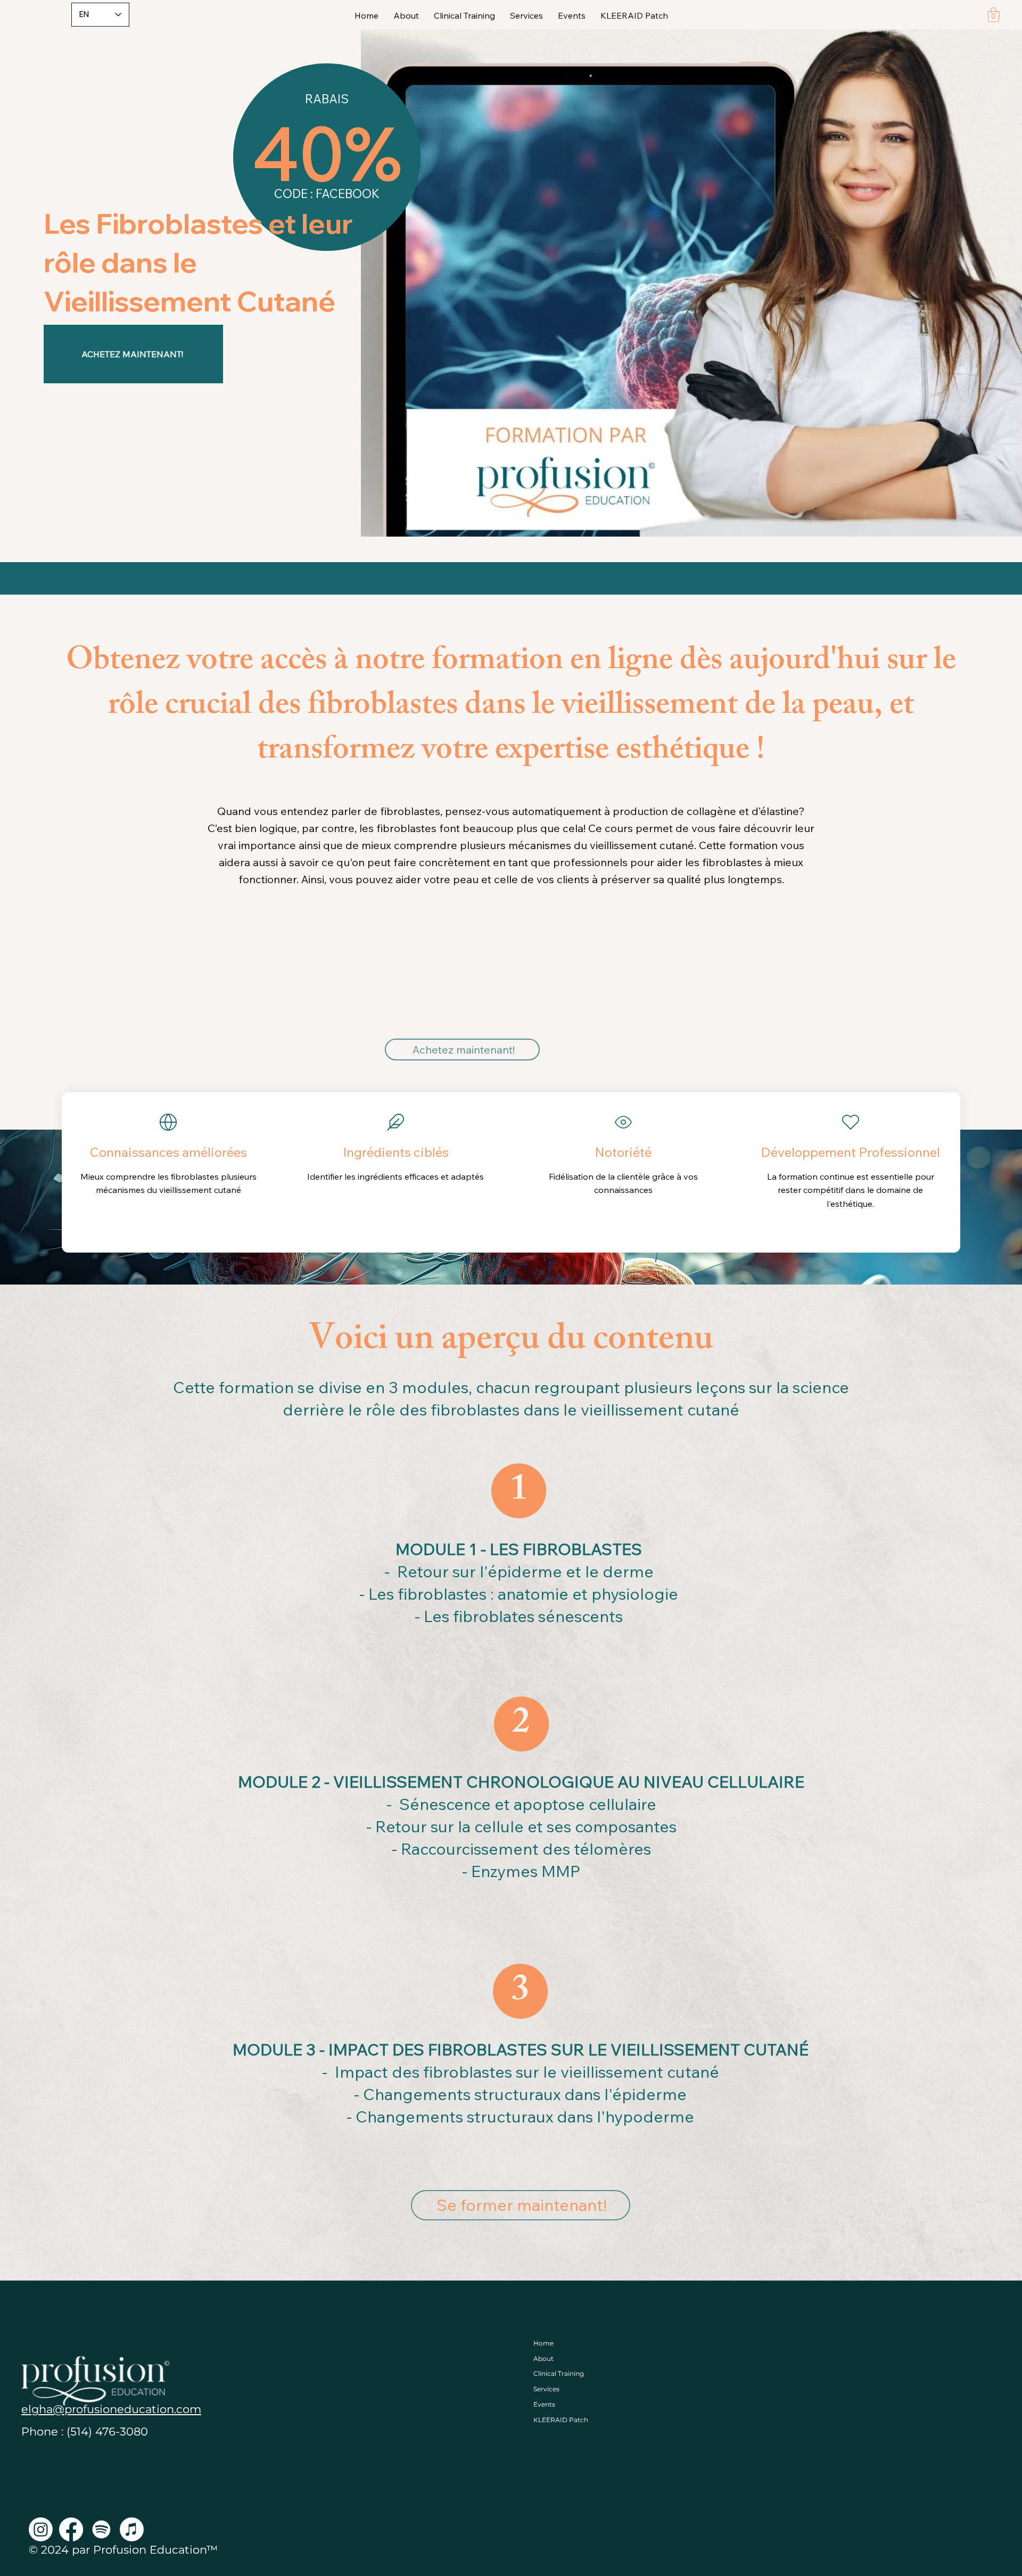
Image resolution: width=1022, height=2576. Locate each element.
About (543, 2359)
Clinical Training (559, 2373)
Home (543, 2343)
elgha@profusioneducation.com (111, 2409)
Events (544, 2404)
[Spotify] (101, 2529)
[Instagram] (41, 2529)
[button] (994, 15)
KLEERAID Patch (561, 2420)
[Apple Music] (132, 2529)
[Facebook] (71, 2529)
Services (546, 2389)
